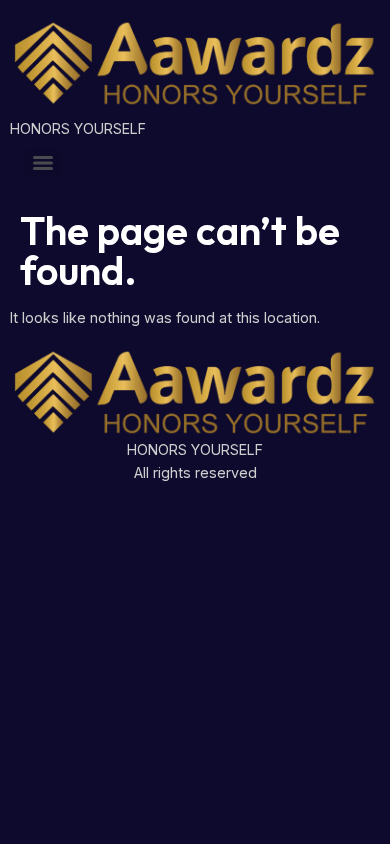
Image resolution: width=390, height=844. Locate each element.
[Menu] (43, 163)
